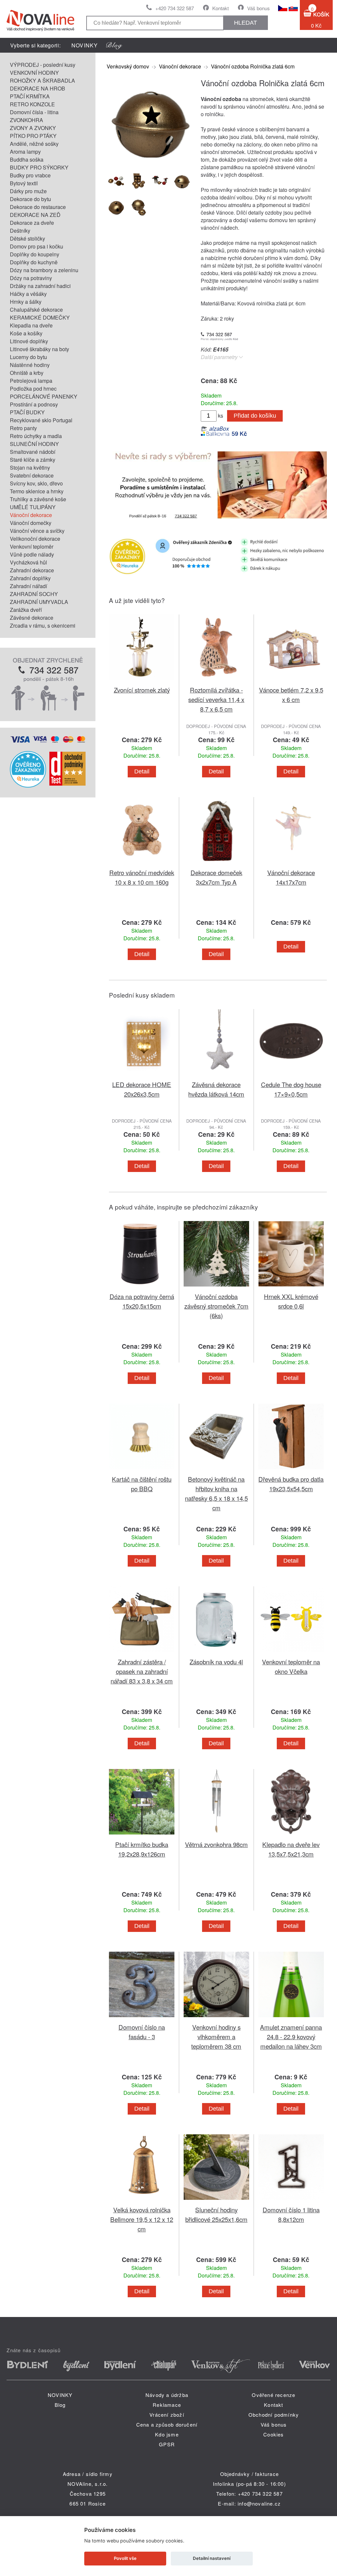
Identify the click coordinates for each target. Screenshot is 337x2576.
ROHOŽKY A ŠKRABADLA (42, 80)
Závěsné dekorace (32, 618)
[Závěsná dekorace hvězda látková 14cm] (216, 1076)
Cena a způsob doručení (167, 2424)
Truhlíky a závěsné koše (38, 499)
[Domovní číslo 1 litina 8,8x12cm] (291, 2201)
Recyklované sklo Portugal (41, 420)
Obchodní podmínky (274, 2415)
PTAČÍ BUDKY (27, 412)
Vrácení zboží (167, 2415)
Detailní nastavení (212, 2558)
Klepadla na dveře (31, 325)
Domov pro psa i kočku (37, 246)
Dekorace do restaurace (38, 207)
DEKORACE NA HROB (38, 88)
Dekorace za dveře (32, 223)
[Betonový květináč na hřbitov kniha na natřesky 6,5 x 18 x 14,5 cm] (216, 1470)
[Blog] (114, 45)
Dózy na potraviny (31, 278)
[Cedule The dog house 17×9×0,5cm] (291, 1076)
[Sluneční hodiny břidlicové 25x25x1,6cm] (216, 2201)
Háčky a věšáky (28, 294)
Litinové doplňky (29, 341)
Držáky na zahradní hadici (40, 286)
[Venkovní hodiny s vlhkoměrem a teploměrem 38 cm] (216, 2018)
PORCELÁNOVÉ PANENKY (44, 396)
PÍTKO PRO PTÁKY (33, 136)
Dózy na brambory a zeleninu (44, 270)
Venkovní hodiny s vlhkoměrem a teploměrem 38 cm (216, 2036)
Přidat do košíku (255, 416)
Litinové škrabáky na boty (39, 349)
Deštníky (20, 231)
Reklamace (167, 2405)
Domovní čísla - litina (34, 112)
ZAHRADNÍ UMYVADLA (39, 602)
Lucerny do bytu (28, 357)
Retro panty (23, 428)
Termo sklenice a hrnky (37, 491)
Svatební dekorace (32, 475)
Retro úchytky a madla (36, 436)
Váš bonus (259, 8)
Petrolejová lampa (31, 381)
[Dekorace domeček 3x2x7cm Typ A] (216, 864)
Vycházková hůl (28, 562)
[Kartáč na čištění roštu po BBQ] (142, 1470)
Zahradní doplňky (30, 578)
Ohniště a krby (27, 373)
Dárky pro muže (28, 191)
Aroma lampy (25, 152)
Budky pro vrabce (30, 175)
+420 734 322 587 (175, 8)
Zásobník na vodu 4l (216, 1662)
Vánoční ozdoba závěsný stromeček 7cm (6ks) (216, 1306)
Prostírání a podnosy (34, 404)
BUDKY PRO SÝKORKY (39, 167)
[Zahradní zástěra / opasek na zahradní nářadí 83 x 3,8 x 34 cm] (142, 1653)
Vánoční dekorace (31, 515)
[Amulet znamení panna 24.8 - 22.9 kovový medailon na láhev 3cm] (291, 2018)
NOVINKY (85, 45)
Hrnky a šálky (26, 302)
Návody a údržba (167, 2395)
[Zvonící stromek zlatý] (142, 681)
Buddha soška (27, 159)
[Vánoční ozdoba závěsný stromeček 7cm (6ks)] (216, 1288)
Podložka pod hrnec (33, 389)
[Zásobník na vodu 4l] (216, 1653)
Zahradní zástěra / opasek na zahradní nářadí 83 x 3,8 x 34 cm (142, 1671)
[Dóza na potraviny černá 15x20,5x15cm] (142, 1288)
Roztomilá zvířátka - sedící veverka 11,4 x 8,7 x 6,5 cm (216, 699)
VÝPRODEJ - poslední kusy (43, 65)
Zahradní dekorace (32, 570)
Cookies (273, 2434)
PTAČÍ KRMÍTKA (30, 96)
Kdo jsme (167, 2434)
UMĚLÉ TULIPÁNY (33, 507)
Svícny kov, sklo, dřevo (36, 483)
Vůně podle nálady (32, 554)
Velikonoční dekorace (35, 539)
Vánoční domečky (31, 523)
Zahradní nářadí (28, 586)
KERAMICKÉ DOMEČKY (40, 317)
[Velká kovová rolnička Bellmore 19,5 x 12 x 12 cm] (142, 2201)
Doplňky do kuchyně (34, 262)
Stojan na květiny (30, 468)
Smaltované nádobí (33, 452)
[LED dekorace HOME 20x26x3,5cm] (142, 1076)
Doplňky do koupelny (35, 254)
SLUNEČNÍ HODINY (34, 444)
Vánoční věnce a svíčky (37, 531)
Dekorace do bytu (30, 199)
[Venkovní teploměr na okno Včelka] (291, 1653)
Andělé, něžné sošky (34, 144)
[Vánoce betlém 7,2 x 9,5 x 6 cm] (291, 681)
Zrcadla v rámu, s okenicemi (43, 625)
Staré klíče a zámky (33, 460)
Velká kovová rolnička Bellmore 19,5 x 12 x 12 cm (142, 2219)
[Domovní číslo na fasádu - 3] (142, 2018)
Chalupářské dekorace (36, 310)
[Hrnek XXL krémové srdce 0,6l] (291, 1288)
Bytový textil (24, 183)
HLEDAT (246, 23)
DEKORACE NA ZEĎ (35, 215)
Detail (142, 771)
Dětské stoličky (27, 238)
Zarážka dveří (26, 610)
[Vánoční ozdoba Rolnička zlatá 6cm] (150, 162)
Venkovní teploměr (32, 546)
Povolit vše (125, 2558)
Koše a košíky (26, 333)
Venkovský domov (128, 66)
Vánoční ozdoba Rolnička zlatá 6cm (253, 66)
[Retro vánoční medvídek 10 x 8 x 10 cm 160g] (142, 864)
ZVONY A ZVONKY (33, 128)
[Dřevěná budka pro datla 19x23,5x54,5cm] (291, 1470)
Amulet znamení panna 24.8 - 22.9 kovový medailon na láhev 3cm (291, 2036)
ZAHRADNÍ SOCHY (34, 594)
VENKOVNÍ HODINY (34, 73)
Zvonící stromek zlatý (142, 690)
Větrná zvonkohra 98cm (216, 1844)
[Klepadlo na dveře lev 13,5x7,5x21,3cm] (291, 1836)
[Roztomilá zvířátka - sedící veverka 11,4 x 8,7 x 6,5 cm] (216, 681)
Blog (60, 2405)
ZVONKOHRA (26, 120)
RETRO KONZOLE (32, 104)
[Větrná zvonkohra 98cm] (216, 1836)
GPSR (167, 2444)
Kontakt (220, 8)
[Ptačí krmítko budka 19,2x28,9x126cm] (142, 1836)
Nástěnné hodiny (30, 365)
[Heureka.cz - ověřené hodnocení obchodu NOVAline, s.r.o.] (28, 785)
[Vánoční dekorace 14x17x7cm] (291, 864)
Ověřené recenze (273, 2395)
